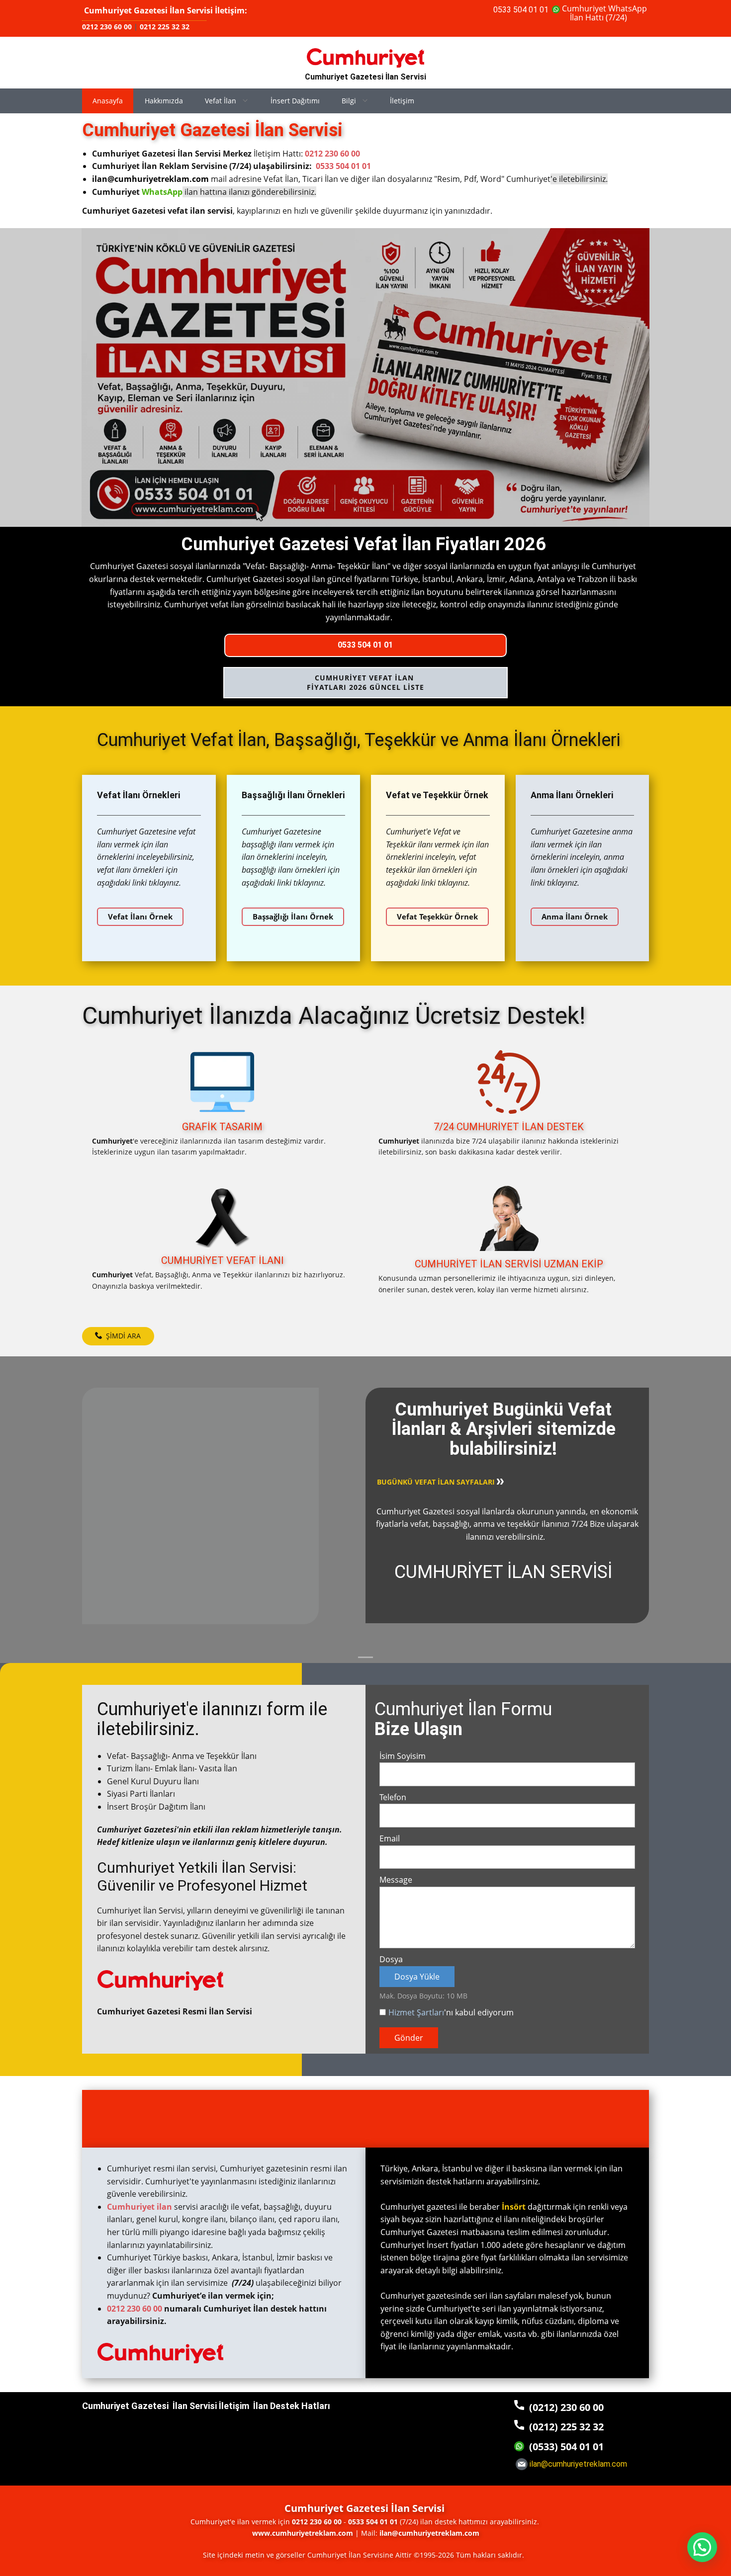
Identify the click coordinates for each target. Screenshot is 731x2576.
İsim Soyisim (403, 1756)
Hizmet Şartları (416, 2012)
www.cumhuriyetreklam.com (303, 2533)
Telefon (393, 1797)
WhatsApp (162, 192)
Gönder (409, 2038)
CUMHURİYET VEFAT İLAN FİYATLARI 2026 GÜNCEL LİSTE (365, 683)
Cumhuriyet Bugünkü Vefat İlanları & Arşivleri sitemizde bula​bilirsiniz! (503, 1429)
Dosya (391, 1959)
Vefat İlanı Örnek (140, 916)
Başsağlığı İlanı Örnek (293, 916)
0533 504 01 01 (521, 10)
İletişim (402, 101)
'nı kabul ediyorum (451, 2012)
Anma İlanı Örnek (575, 916)
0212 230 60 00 (107, 27)
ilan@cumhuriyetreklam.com (150, 179)
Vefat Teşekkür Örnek (437, 916)
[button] (702, 2547)
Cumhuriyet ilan (139, 2207)
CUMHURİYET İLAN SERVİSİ (503, 1572)
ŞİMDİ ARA (121, 1336)
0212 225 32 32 (165, 27)
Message (396, 1880)
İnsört (514, 2207)
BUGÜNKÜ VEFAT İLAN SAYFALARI (437, 1482)
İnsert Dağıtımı (295, 101)
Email (390, 1838)
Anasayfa (108, 101)
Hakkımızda (164, 101)
